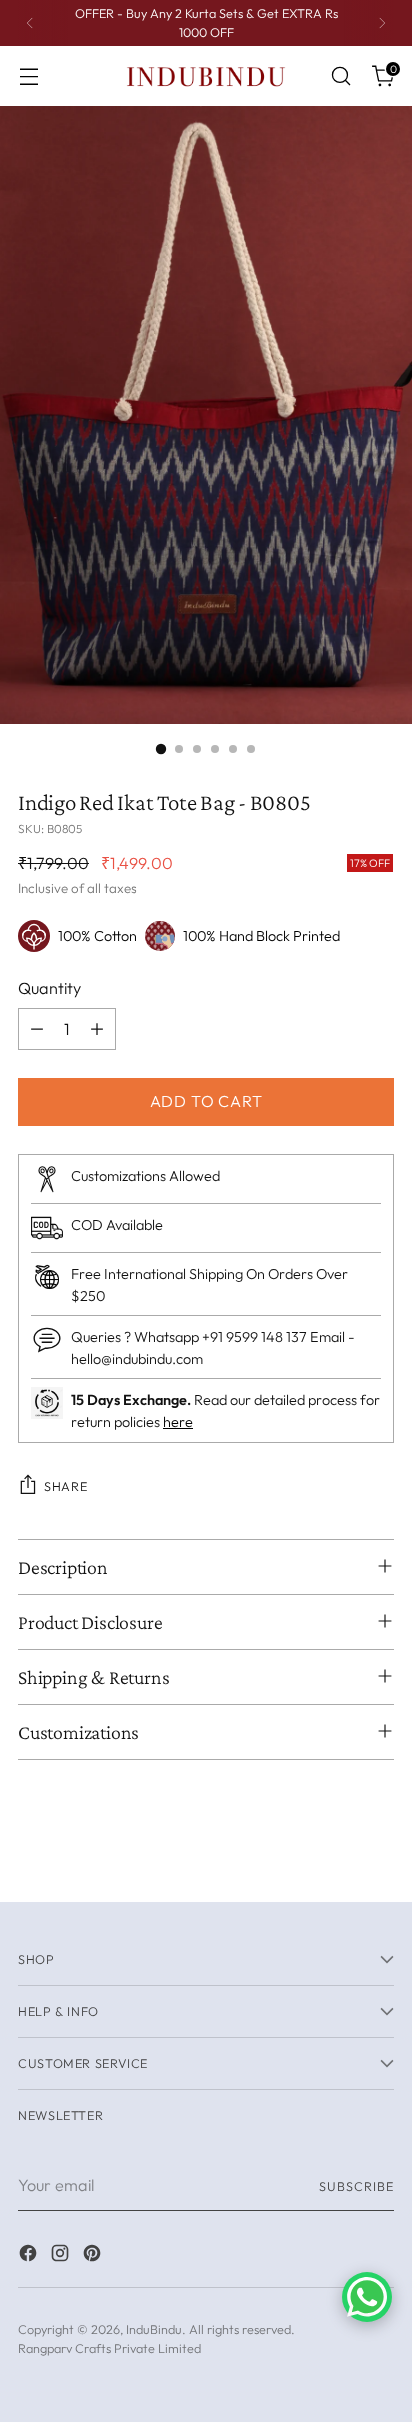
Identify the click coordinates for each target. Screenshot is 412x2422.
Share (65, 1486)
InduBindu (154, 2329)
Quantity (49, 988)
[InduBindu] (206, 75)
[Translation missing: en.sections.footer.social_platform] (30, 2256)
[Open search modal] (340, 76)
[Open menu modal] (28, 76)
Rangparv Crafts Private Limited (109, 2348)
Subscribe (356, 2186)
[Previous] (30, 23)
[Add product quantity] (97, 1029)
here (178, 1422)
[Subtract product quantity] (37, 1029)
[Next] (382, 23)
